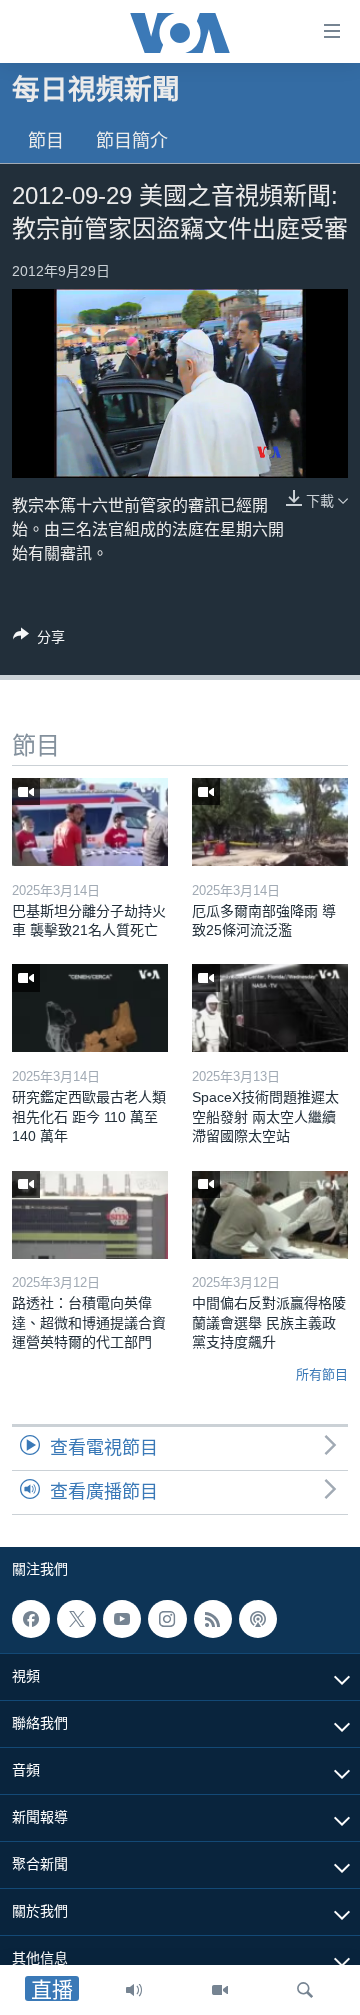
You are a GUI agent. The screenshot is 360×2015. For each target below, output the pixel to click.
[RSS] (213, 1619)
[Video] (220, 1990)
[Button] (39, 640)
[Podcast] (258, 1619)
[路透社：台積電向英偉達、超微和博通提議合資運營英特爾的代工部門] (90, 1215)
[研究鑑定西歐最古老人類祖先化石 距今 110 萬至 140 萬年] (90, 1008)
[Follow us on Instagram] (167, 1619)
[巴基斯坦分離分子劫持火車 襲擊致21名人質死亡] (90, 822)
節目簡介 (132, 141)
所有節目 (322, 1374)
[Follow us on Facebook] (31, 1619)
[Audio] (134, 1990)
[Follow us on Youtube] (122, 1619)
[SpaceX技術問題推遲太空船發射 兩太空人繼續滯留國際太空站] (270, 1008)
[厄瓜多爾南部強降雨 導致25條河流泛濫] (270, 822)
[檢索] (305, 1990)
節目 (46, 141)
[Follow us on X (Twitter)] (76, 1619)
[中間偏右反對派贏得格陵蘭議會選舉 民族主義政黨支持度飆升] (270, 1215)
